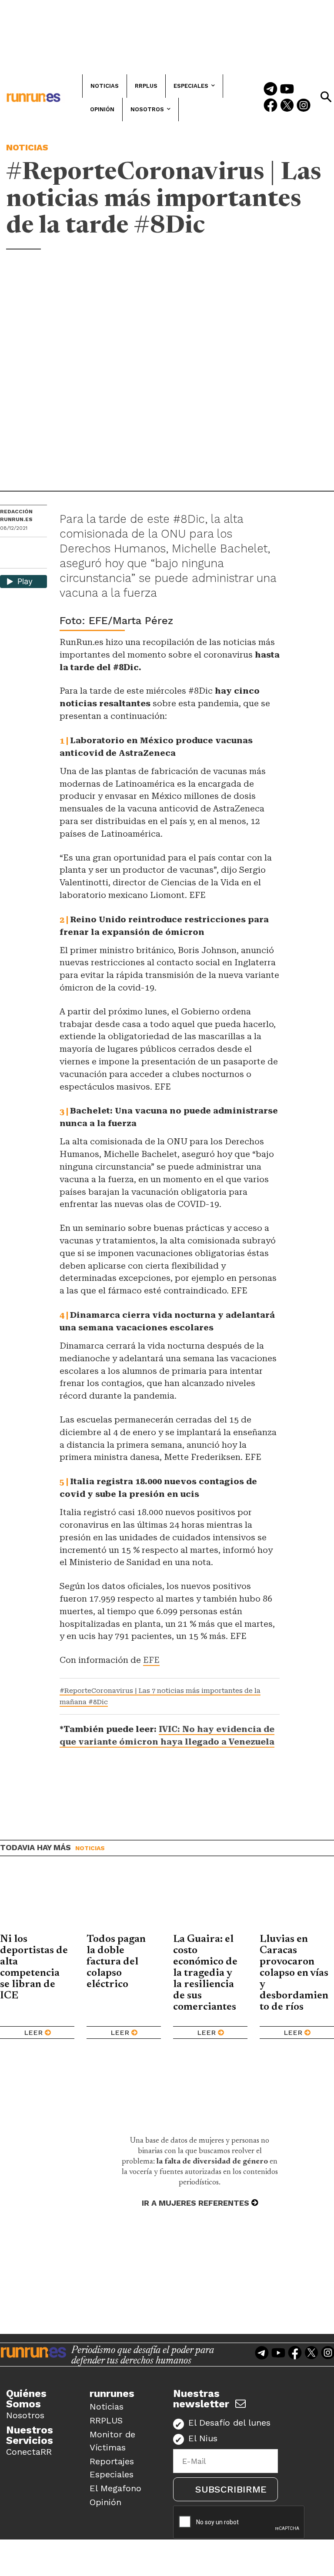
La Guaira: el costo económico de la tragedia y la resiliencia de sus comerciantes (205, 1973)
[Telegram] (271, 90)
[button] (326, 97)
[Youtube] (287, 90)
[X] (7, 561)
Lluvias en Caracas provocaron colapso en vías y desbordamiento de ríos (294, 1973)
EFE (151, 1660)
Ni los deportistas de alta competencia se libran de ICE (34, 1968)
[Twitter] (287, 106)
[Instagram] (304, 106)
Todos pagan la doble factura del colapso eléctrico (116, 1962)
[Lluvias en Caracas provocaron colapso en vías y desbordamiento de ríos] (297, 1901)
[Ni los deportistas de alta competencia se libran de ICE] (37, 1901)
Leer (33, 2033)
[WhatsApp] (22, 547)
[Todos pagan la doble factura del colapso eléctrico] (124, 1901)
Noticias (27, 147)
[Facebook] (271, 106)
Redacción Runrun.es (16, 515)
